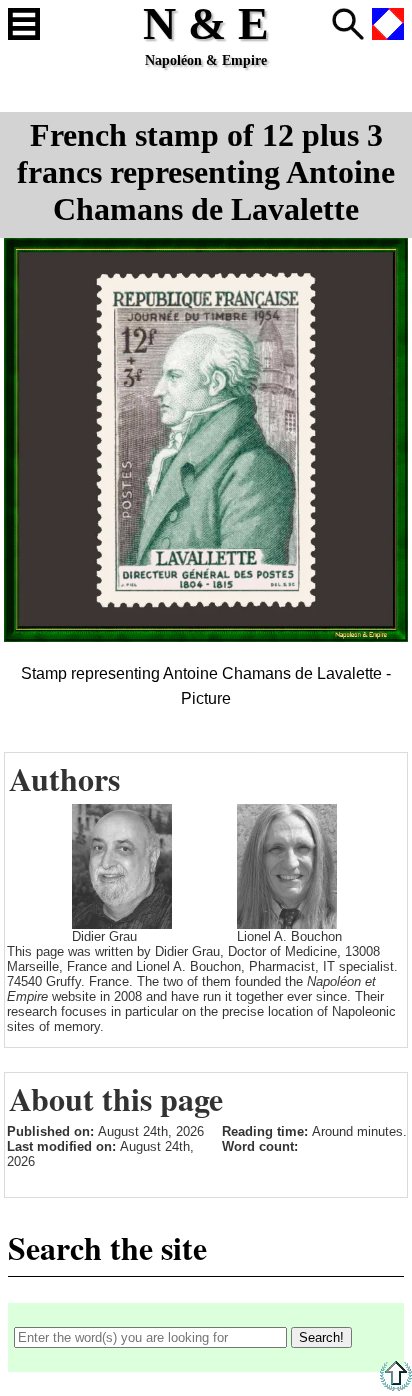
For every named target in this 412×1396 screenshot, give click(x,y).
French (388, 24)
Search (348, 24)
